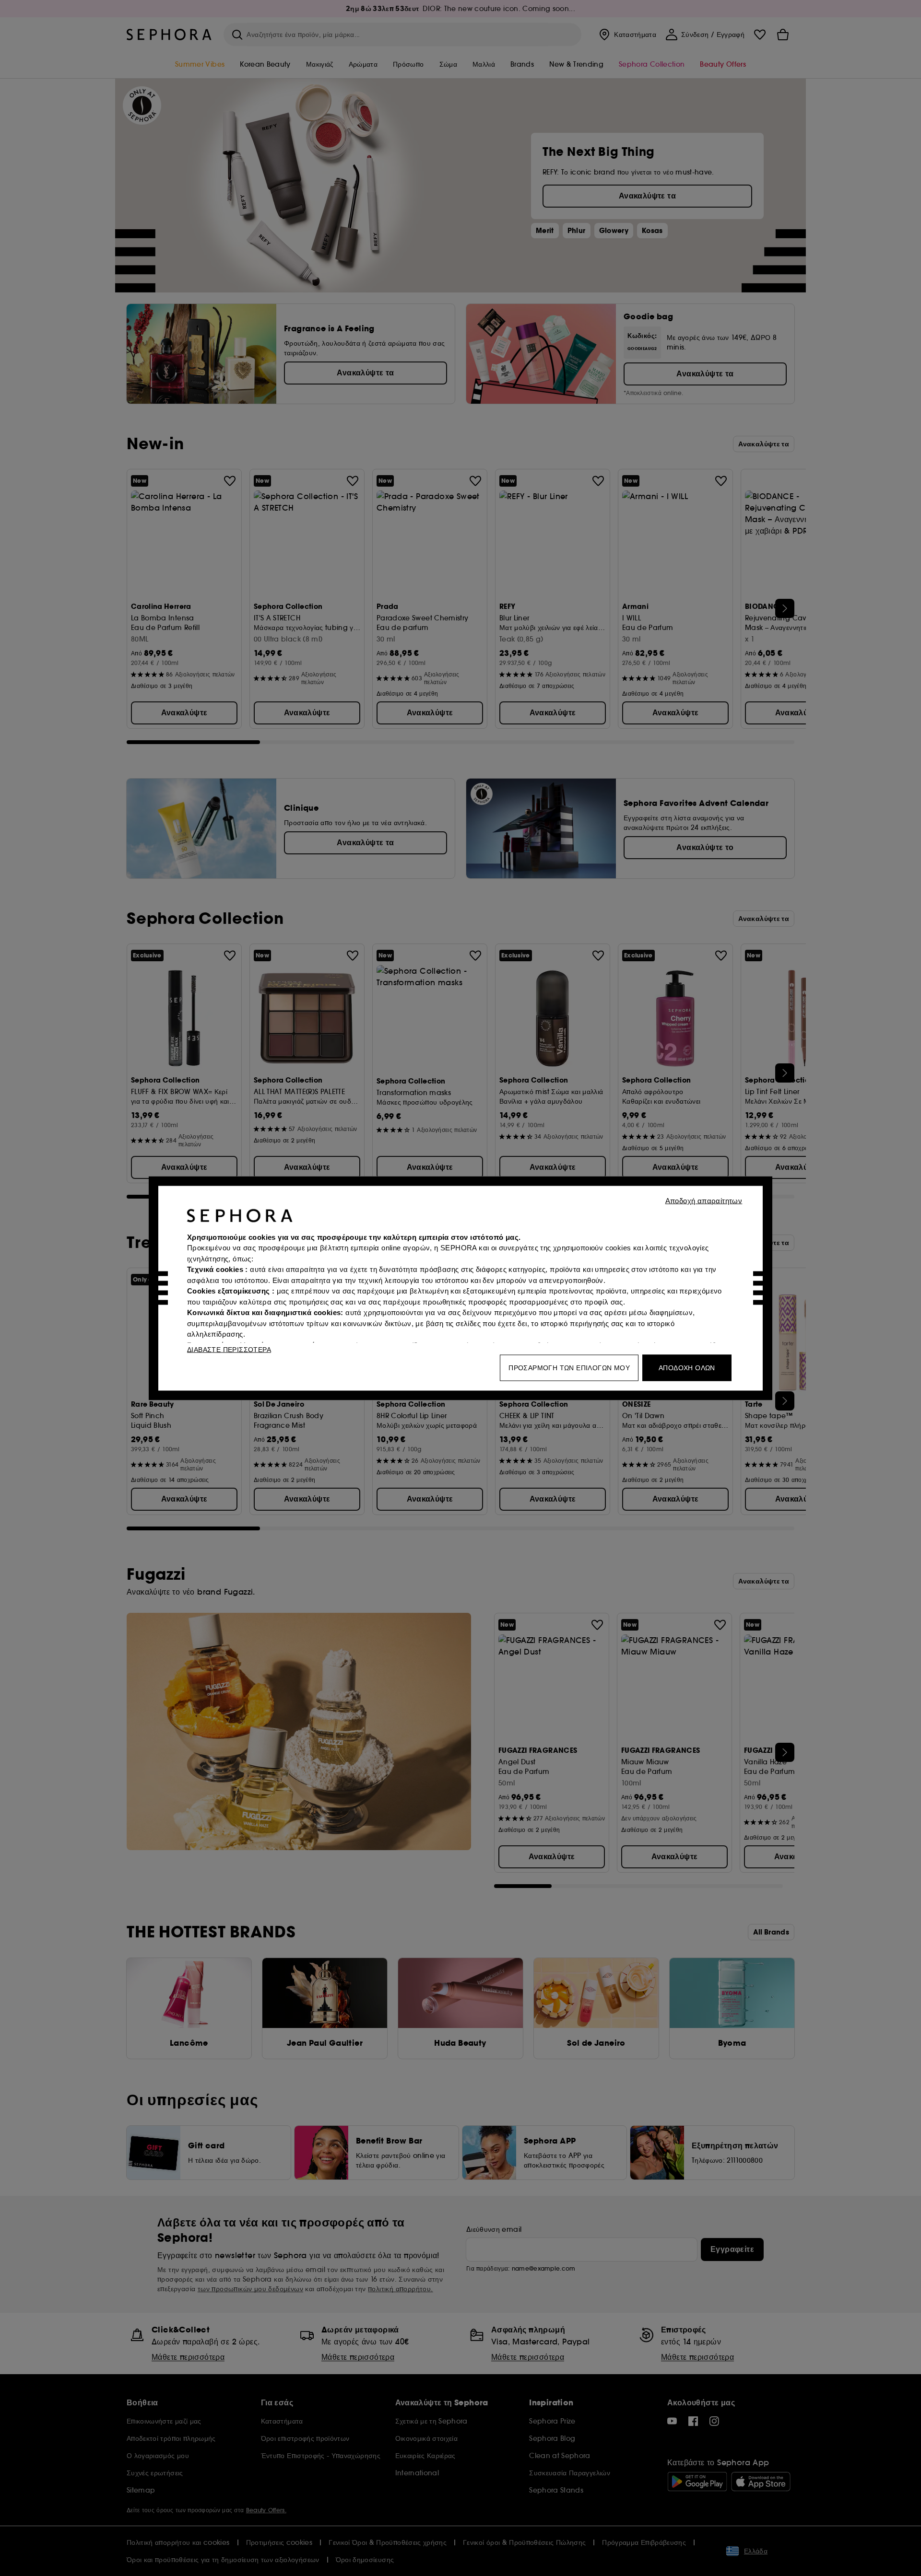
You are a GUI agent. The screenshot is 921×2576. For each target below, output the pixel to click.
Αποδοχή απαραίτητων (704, 1200)
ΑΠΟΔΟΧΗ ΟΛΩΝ (687, 1367)
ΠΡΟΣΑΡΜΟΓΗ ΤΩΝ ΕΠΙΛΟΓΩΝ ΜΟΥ (569, 1367)
